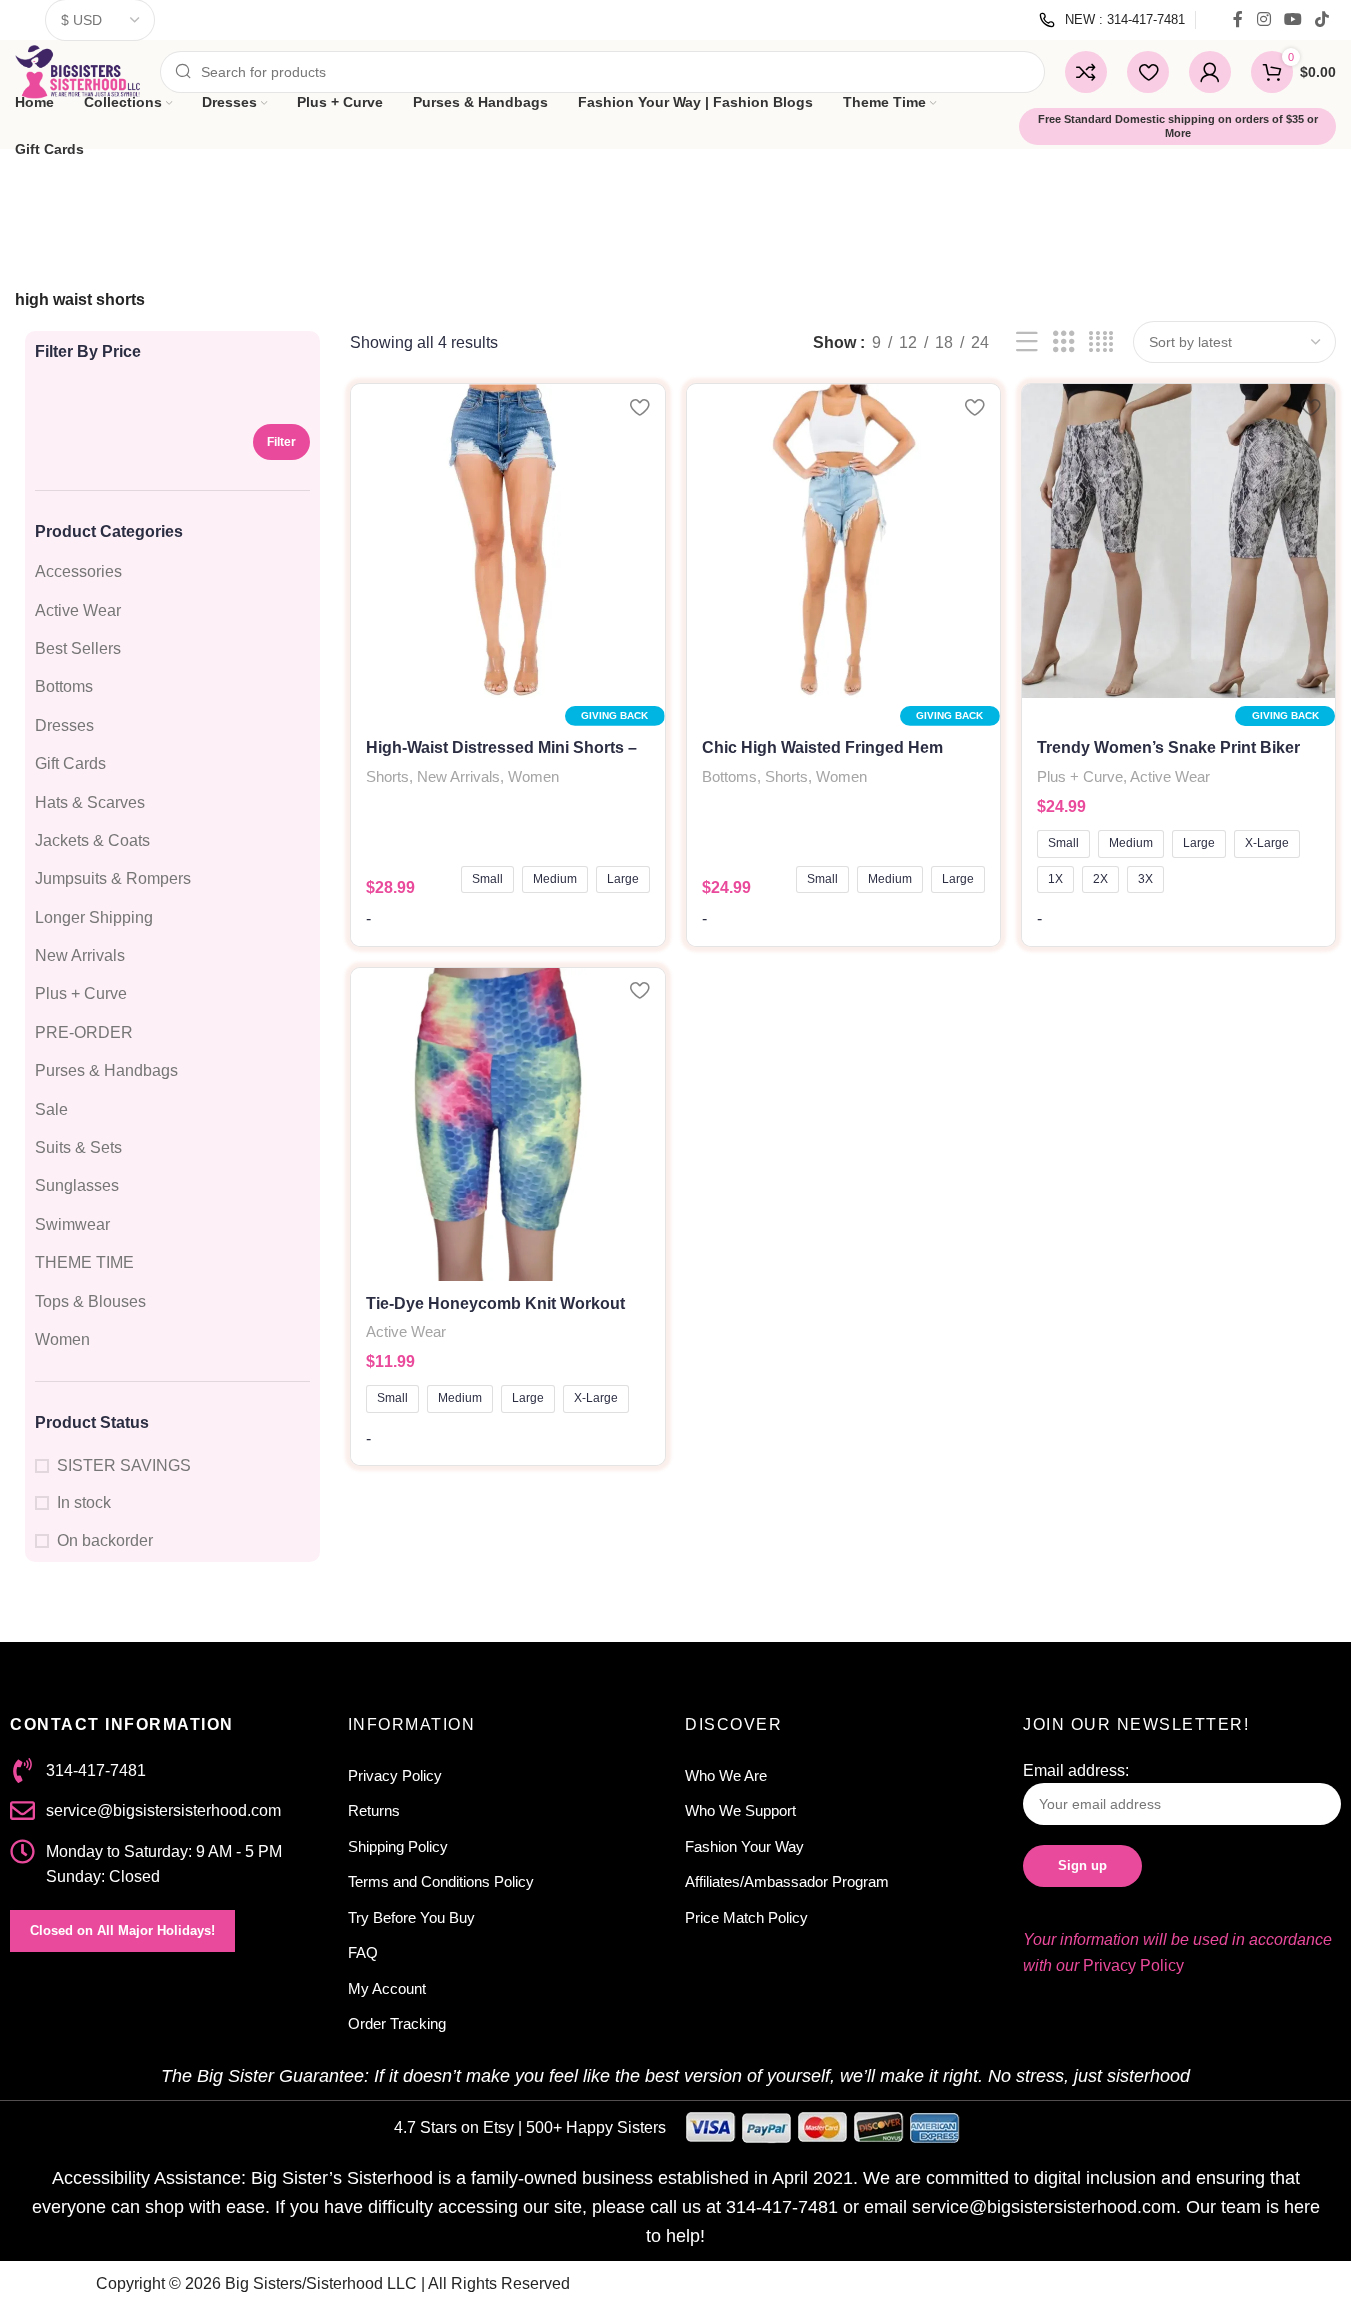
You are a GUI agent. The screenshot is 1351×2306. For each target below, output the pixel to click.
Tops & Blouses (90, 1301)
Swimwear (72, 1224)
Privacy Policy (395, 1775)
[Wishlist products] (1148, 72)
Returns (374, 1810)
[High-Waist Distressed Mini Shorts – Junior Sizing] (507, 540)
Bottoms (64, 686)
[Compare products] (1086, 72)
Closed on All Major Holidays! (122, 1930)
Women (62, 1339)
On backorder (105, 1540)
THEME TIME (84, 1262)
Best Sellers (78, 648)
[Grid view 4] (1101, 342)
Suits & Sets (78, 1147)
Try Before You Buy (411, 1917)
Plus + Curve (81, 993)
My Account (387, 1988)
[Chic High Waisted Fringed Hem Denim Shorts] (843, 540)
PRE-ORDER (84, 1032)
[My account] (1210, 72)
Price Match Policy (746, 1917)
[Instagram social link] (1263, 19)
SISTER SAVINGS (124, 1465)
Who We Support (740, 1810)
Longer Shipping (94, 917)
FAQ (363, 1952)
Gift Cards (70, 763)
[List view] (1027, 342)
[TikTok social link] (1322, 19)
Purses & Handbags (106, 1070)
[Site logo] (77, 70)
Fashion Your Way (744, 1846)
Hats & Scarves (90, 802)
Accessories (78, 571)
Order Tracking (397, 2023)
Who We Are (726, 1775)
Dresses (64, 725)
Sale (51, 1109)
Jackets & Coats (92, 840)
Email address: (1076, 1770)
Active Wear (78, 610)
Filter (281, 442)
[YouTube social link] (1292, 19)
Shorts (387, 776)
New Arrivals (80, 955)
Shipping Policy (398, 1846)
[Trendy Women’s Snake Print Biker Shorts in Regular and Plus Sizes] (1178, 540)
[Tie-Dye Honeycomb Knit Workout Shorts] (507, 1124)
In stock (84, 1502)
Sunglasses (77, 1185)
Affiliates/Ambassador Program (787, 1881)
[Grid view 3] (1064, 342)
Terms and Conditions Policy (441, 1881)
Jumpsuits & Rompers (113, 878)
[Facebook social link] (1238, 19)
